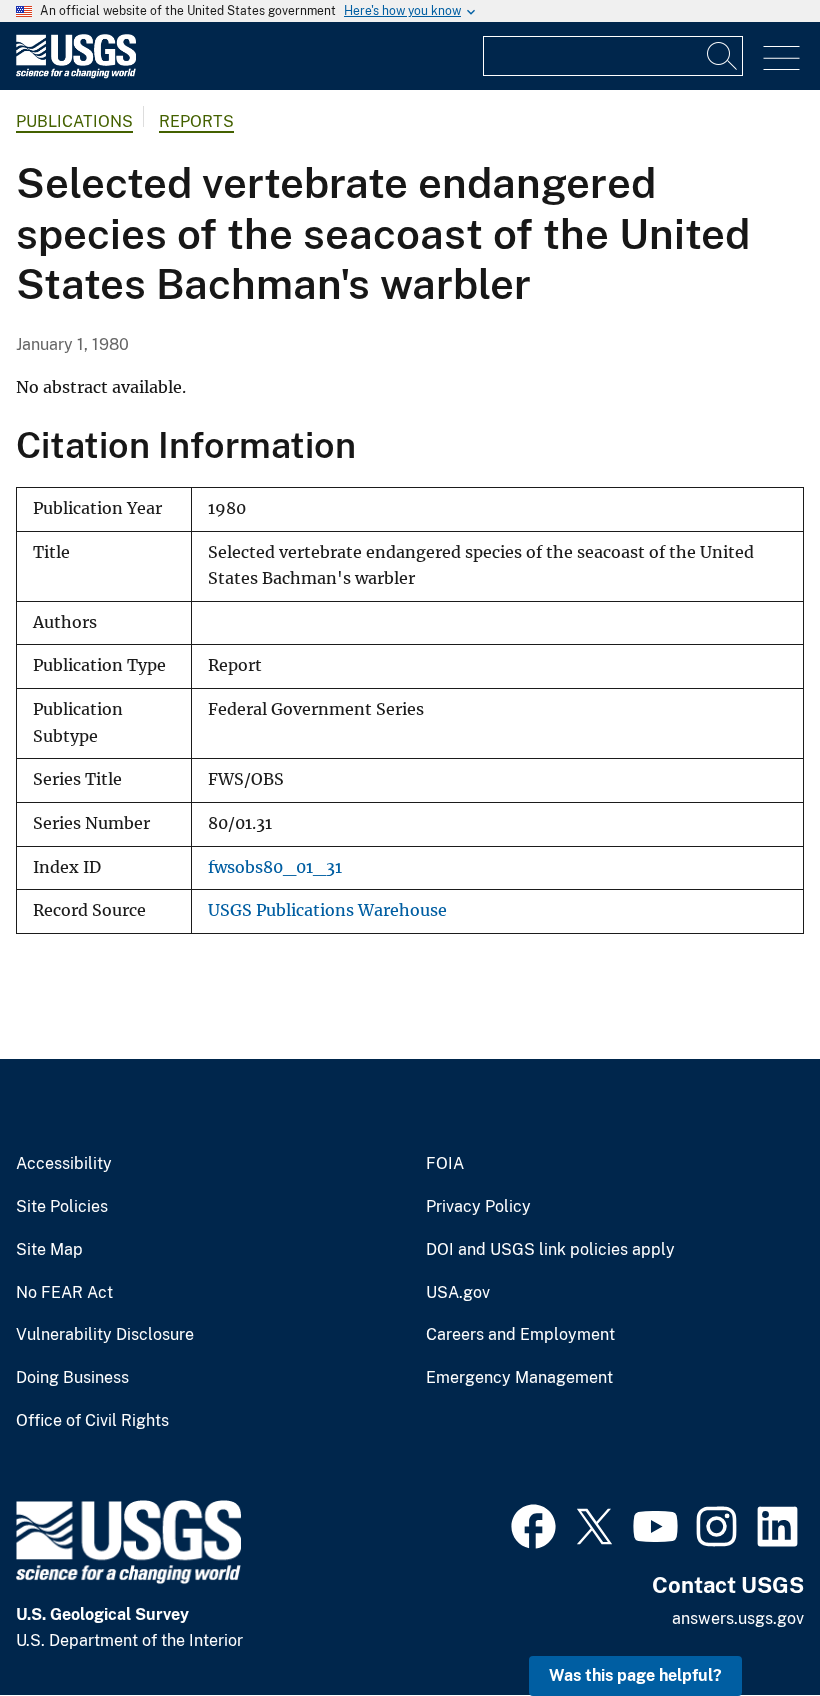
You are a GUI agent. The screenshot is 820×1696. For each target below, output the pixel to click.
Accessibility (64, 1164)
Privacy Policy (478, 1207)
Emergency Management (519, 1378)
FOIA (445, 1164)
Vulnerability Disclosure (105, 1335)
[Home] (76, 73)
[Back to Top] (747, 1623)
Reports (196, 121)
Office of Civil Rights (92, 1421)
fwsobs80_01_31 (275, 867)
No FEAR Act (64, 1293)
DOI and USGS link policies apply (550, 1250)
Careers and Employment (520, 1335)
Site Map (49, 1250)
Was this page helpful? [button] (635, 1675)
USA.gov (458, 1293)
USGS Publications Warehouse (327, 910)
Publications (74, 121)
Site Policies (62, 1207)
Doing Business (72, 1378)
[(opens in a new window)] (533, 1524)
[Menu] (781, 58)
